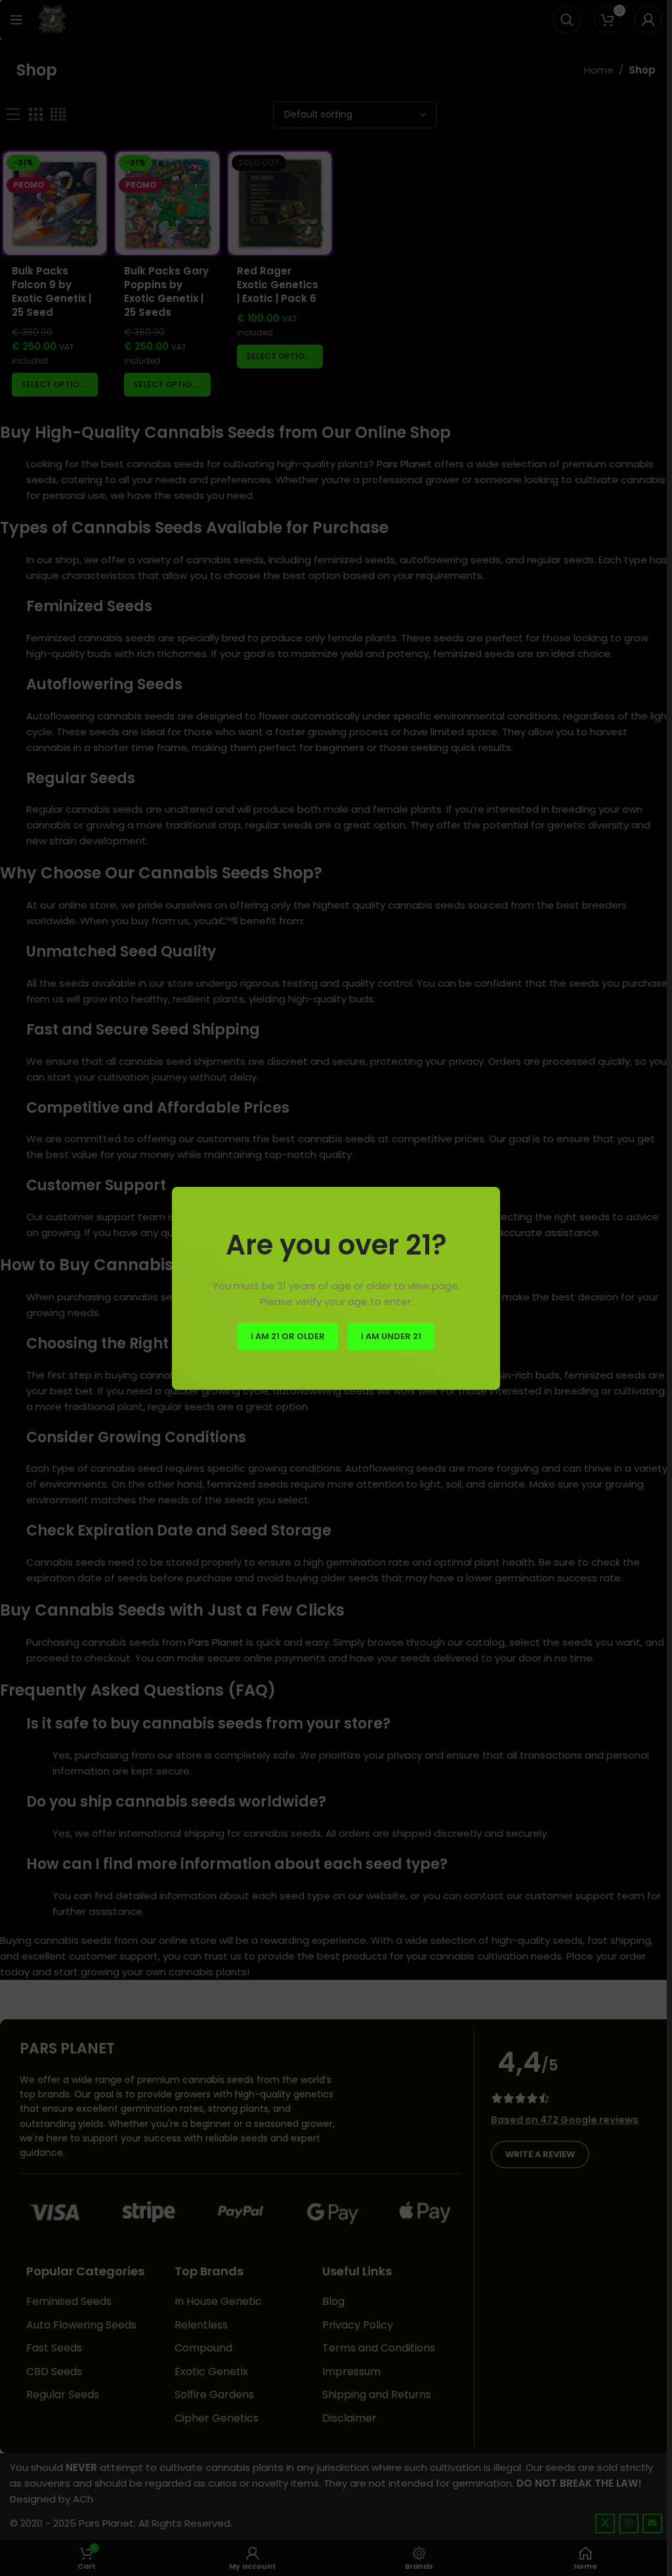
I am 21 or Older (288, 1336)
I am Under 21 (391, 1336)
